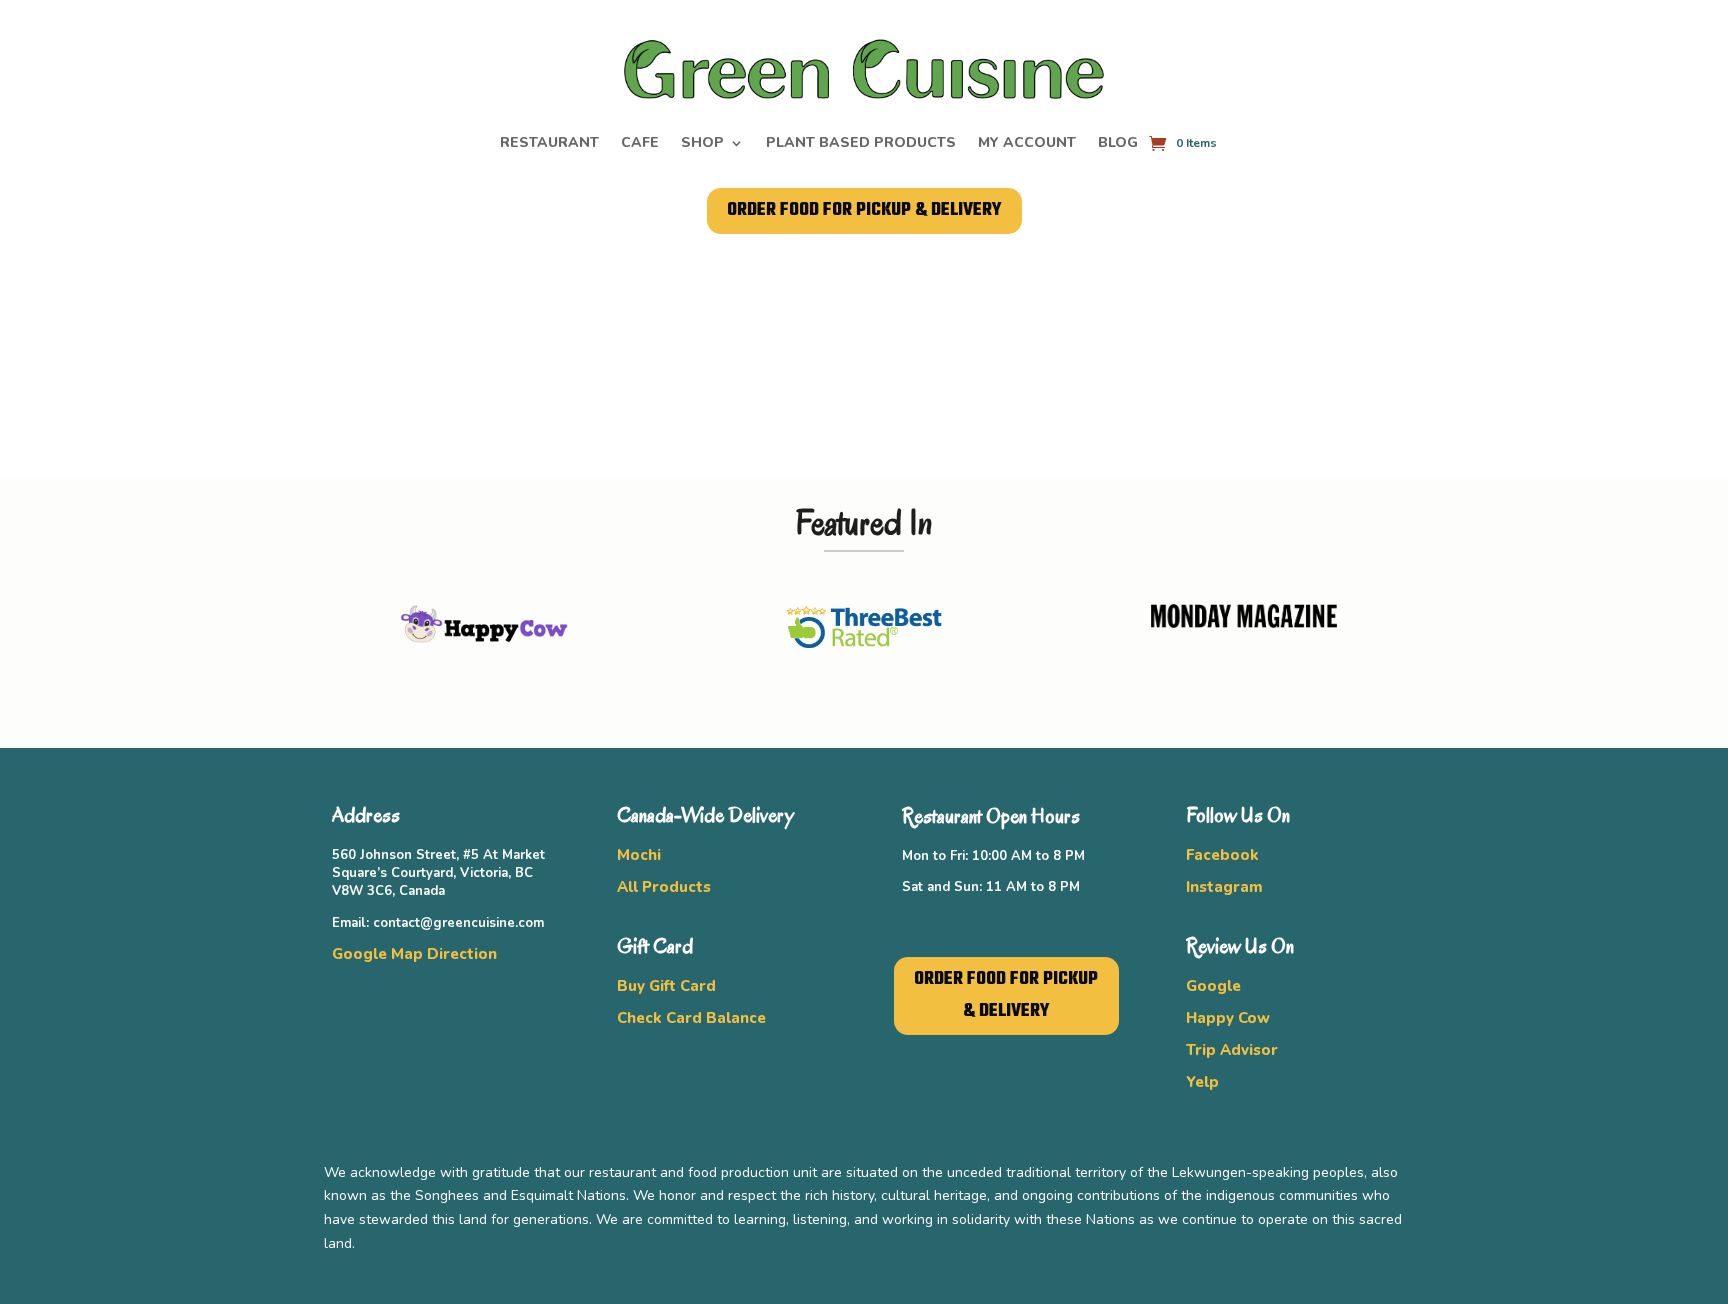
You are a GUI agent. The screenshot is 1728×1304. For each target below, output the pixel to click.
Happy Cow (1228, 1018)
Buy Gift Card (666, 986)
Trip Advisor (1232, 1050)
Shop (702, 144)
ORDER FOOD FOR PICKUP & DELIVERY (864, 210)
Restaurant (549, 144)
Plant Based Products (861, 144)
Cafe (640, 144)
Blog (1118, 144)
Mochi (639, 855)
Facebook (1222, 855)
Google (1213, 986)
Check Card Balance (691, 1018)
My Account (1027, 144)
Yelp (1202, 1082)
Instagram (1224, 887)
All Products (664, 887)
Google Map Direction (414, 954)
